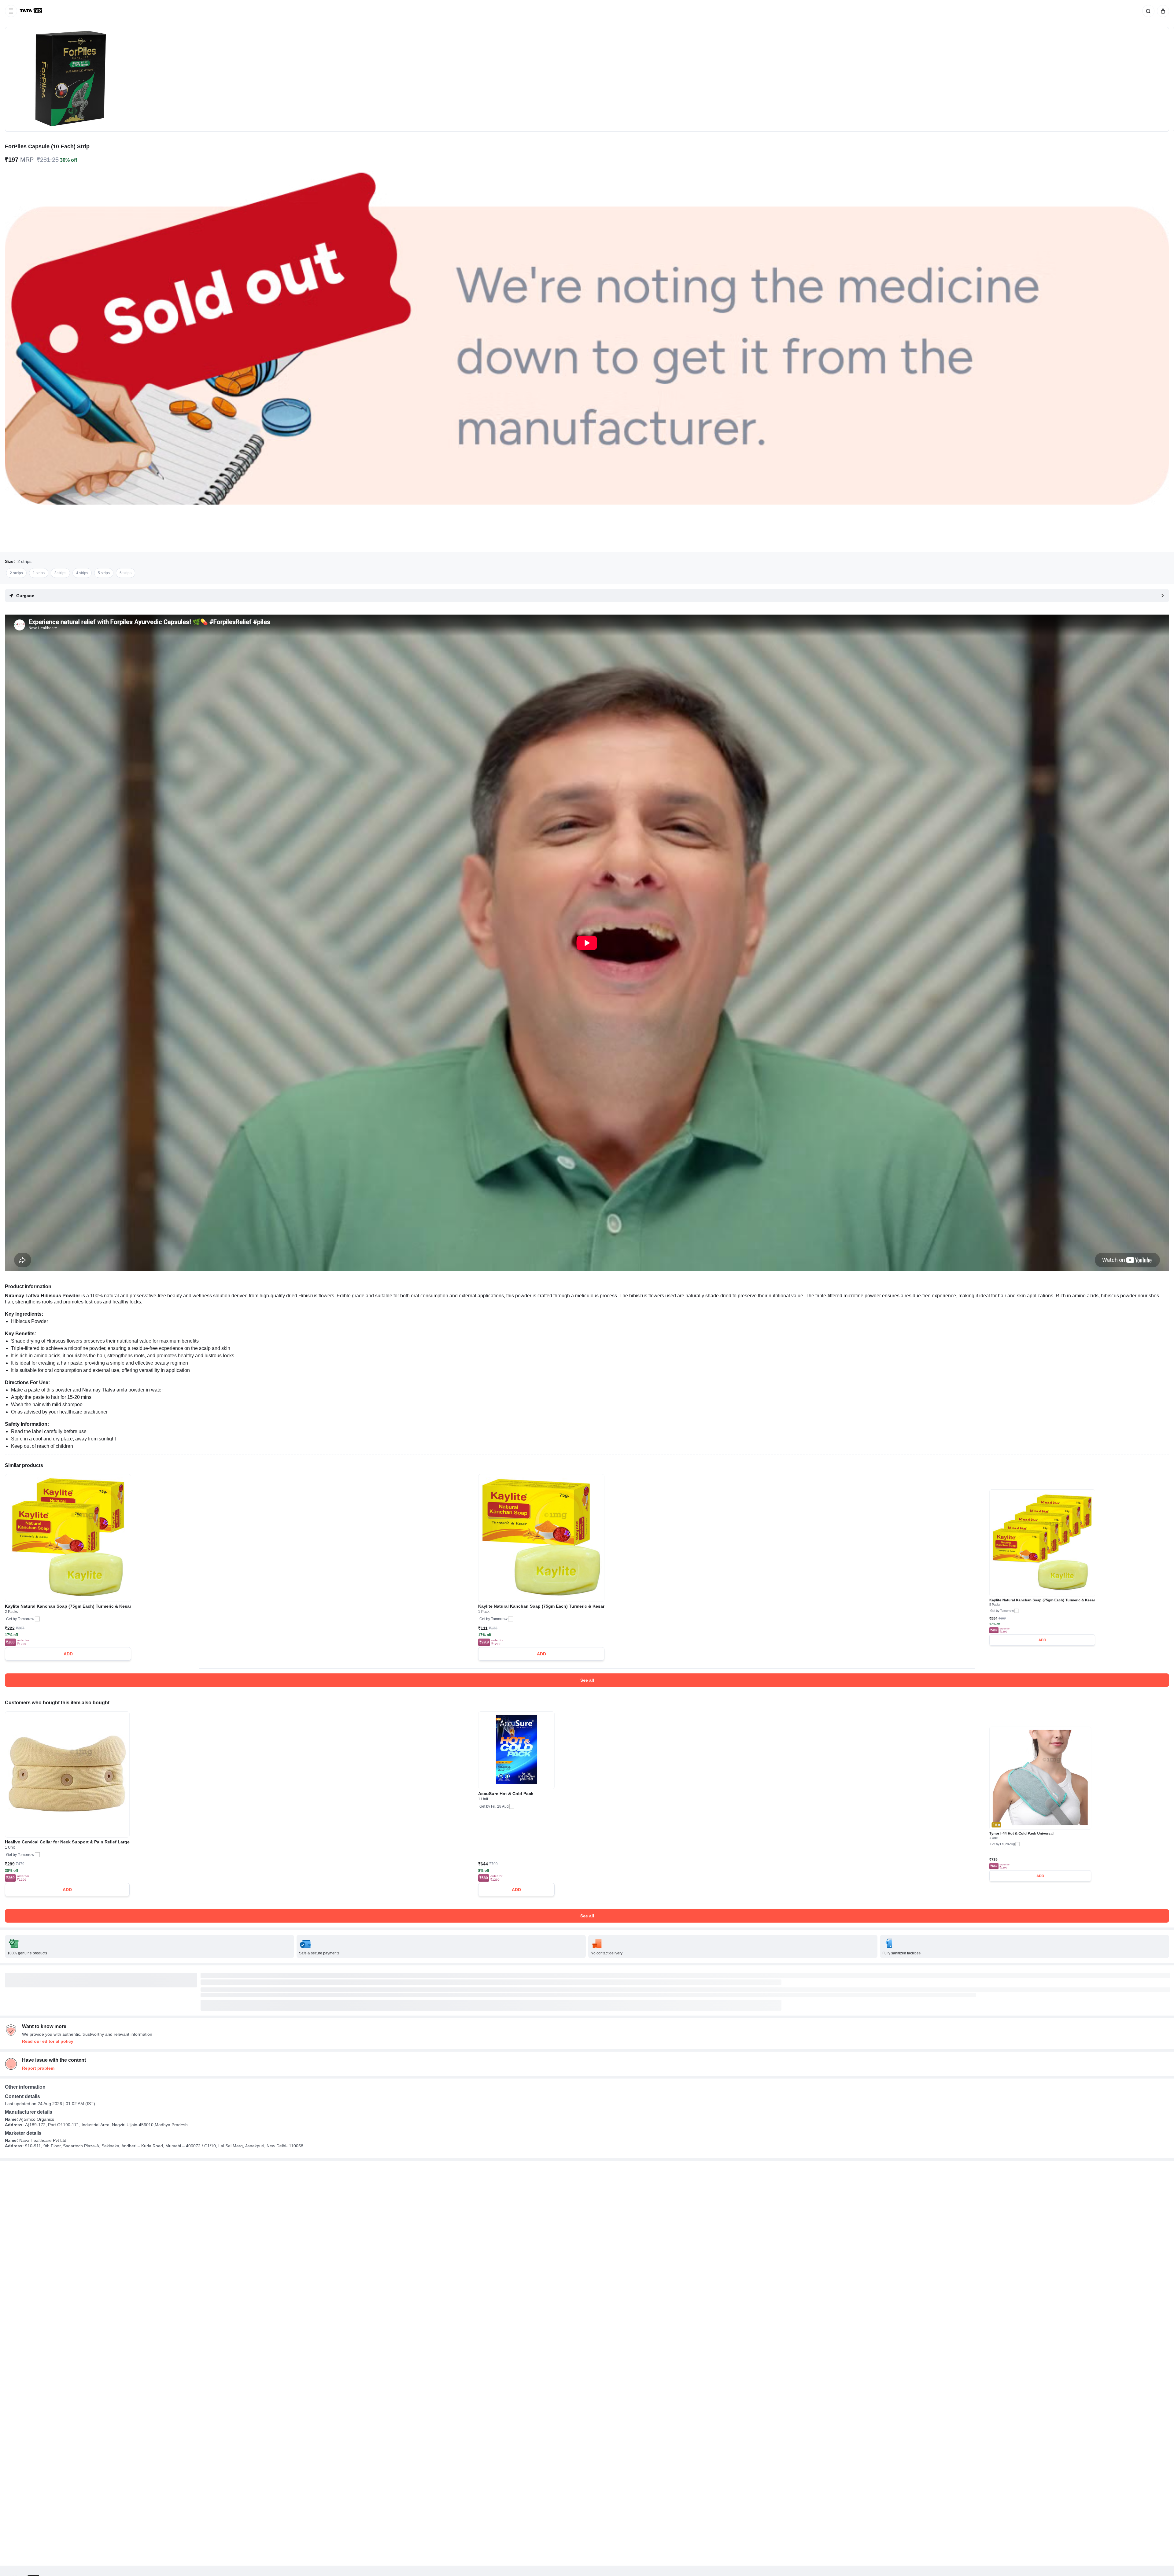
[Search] (1147, 11)
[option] (16, 573)
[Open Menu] (11, 11)
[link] (31, 11)
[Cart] (1162, 11)
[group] (587, 79)
